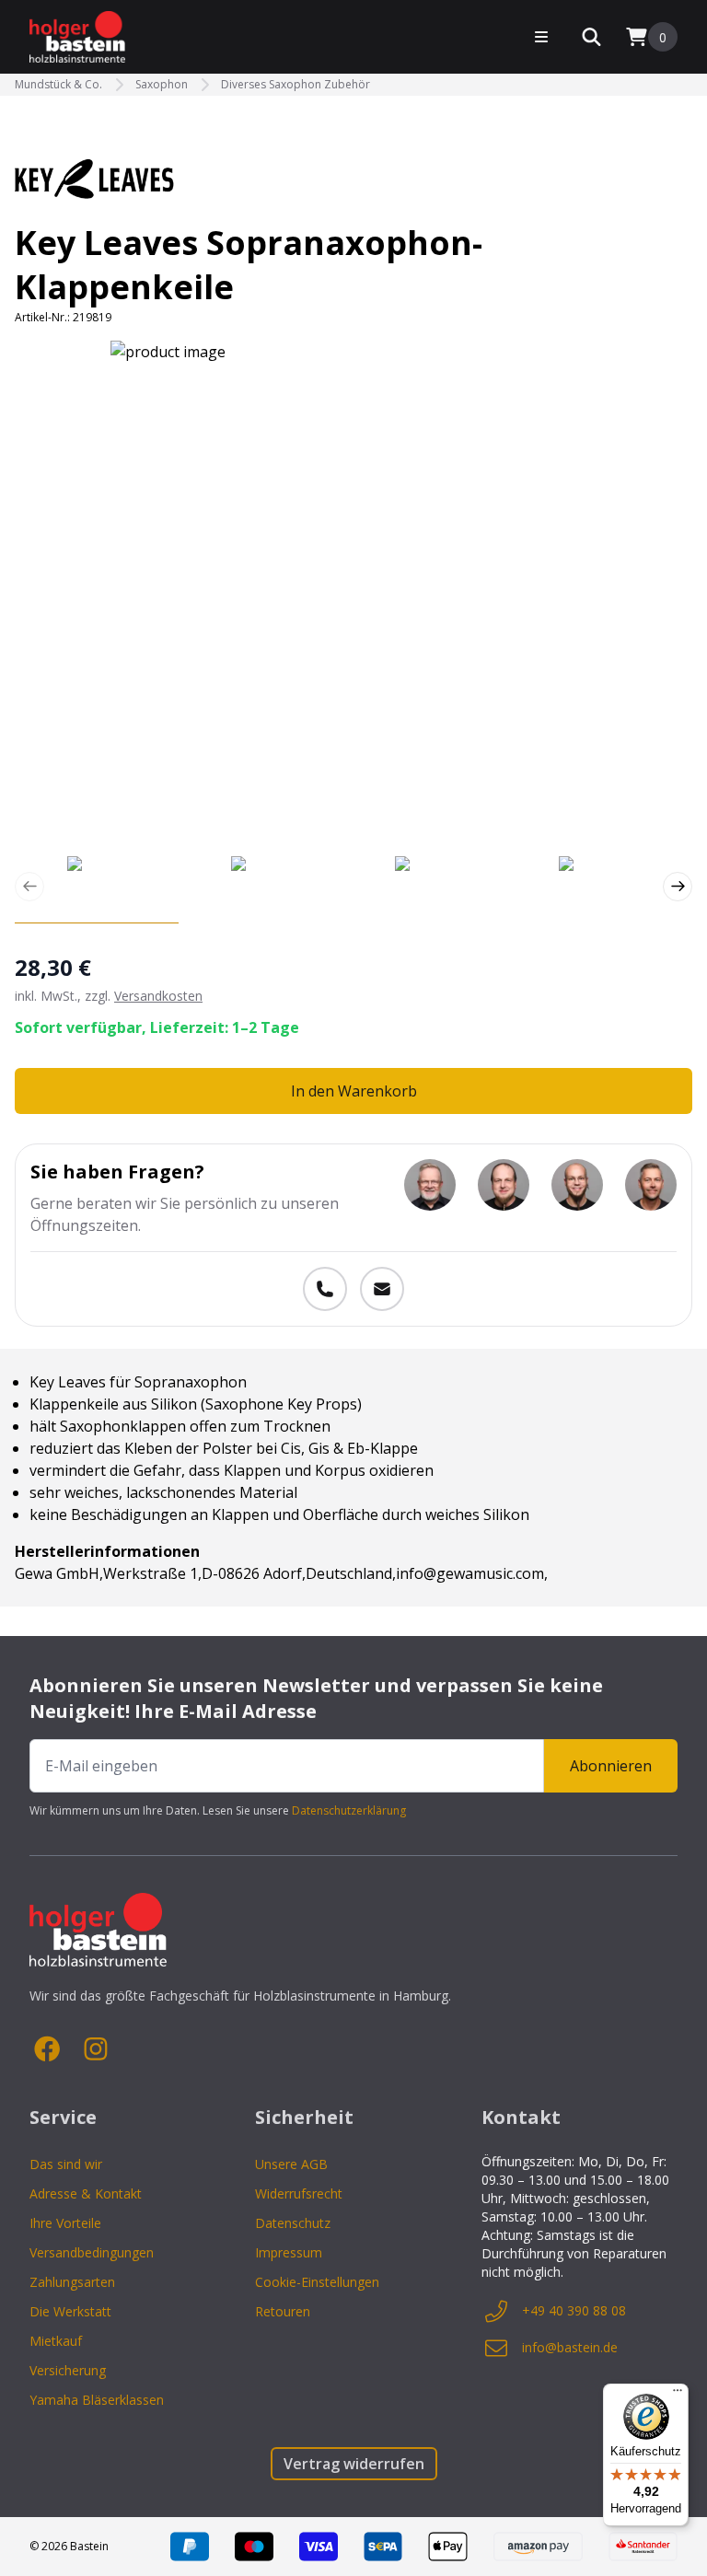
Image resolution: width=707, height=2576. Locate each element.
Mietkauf (56, 2341)
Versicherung (68, 2370)
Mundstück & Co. (58, 85)
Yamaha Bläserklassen (97, 2400)
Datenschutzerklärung (349, 1810)
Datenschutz (293, 2223)
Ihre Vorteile (65, 2223)
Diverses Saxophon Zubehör (296, 85)
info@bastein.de (570, 2347)
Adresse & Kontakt (86, 2193)
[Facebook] (48, 2049)
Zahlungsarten (72, 2282)
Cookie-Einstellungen (317, 2282)
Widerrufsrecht (299, 2193)
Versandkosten (158, 996)
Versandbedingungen (92, 2252)
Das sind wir (66, 2164)
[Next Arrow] (678, 887)
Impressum (289, 2252)
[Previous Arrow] (29, 887)
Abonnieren (611, 1766)
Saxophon (162, 85)
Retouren (283, 2311)
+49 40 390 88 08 (574, 2310)
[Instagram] (96, 2049)
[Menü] (678, 2395)
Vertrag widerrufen (354, 2464)
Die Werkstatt (70, 2311)
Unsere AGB (291, 2164)
